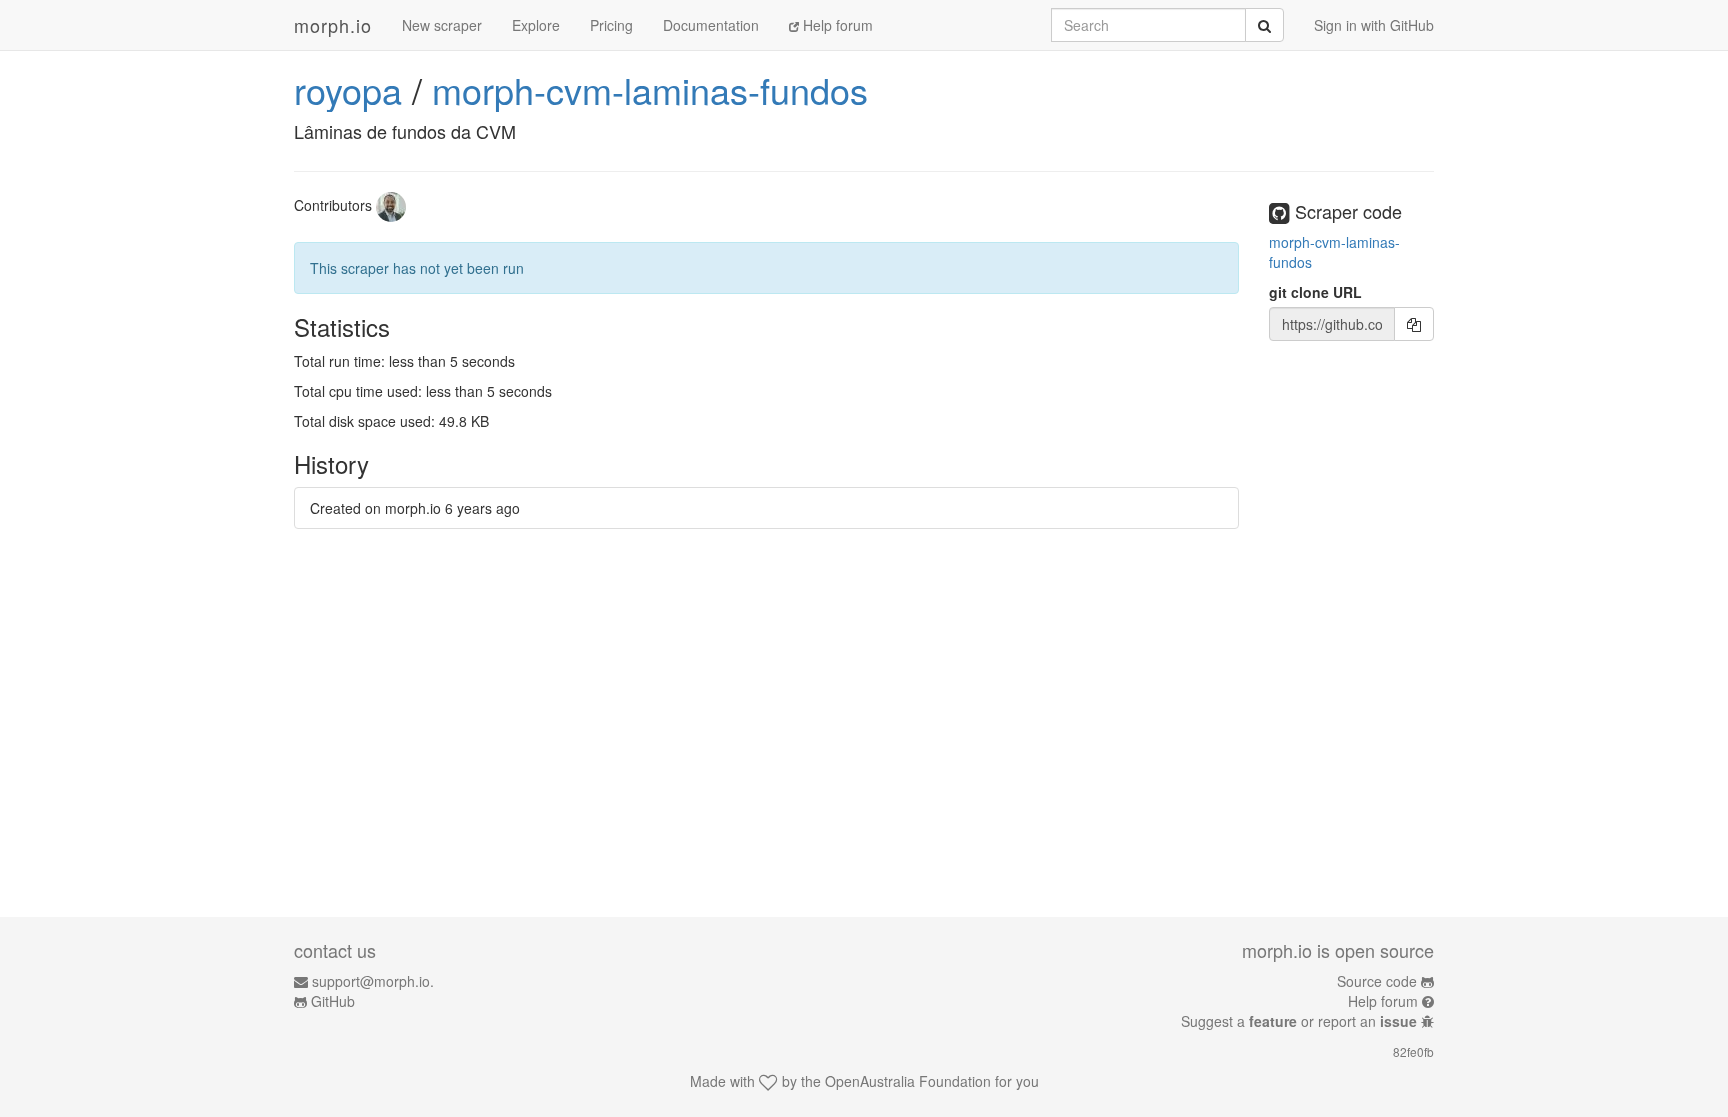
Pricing (611, 25)
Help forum (836, 25)
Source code (1377, 981)
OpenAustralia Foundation (908, 1081)
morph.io (333, 25)
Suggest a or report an (1299, 1021)
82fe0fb (1413, 1051)
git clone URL (1315, 292)
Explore (536, 25)
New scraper (442, 25)
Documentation (711, 25)
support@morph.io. (373, 981)
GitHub (333, 1001)
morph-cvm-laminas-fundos (650, 89)
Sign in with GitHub (1374, 25)
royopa (348, 89)
